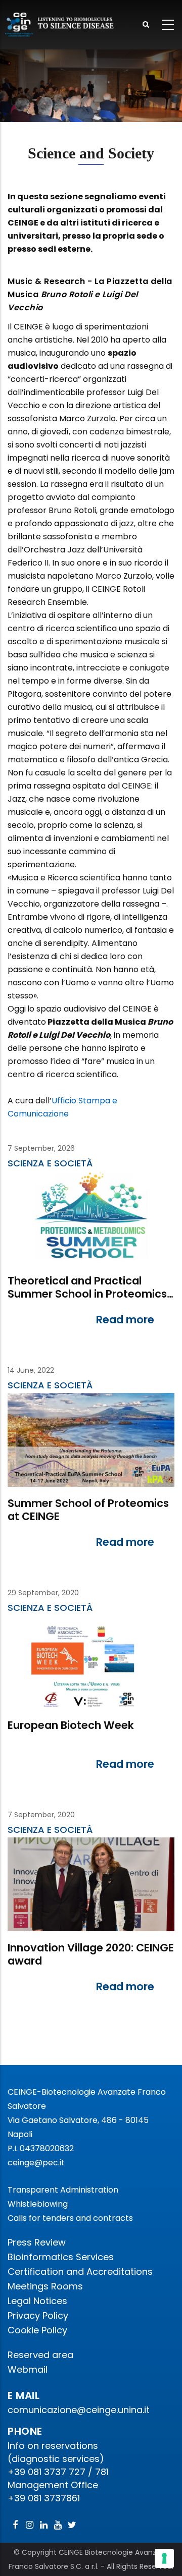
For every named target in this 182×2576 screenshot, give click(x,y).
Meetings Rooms (45, 2286)
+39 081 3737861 (44, 2498)
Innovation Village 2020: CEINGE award (91, 1955)
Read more (125, 1320)
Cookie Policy (37, 2330)
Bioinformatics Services (61, 2257)
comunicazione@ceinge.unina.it (80, 2410)
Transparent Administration (63, 2190)
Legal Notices (37, 2301)
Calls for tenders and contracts (70, 2218)
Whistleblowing (38, 2204)
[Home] (60, 25)
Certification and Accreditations (80, 2272)
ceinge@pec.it (36, 2163)
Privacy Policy (38, 2315)
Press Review (37, 2242)
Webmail (28, 2369)
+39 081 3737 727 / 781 (58, 2472)
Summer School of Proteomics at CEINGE (88, 1510)
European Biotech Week (71, 1726)
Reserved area (40, 2355)
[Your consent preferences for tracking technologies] (164, 2558)
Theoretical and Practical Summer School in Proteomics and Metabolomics (87, 1288)
